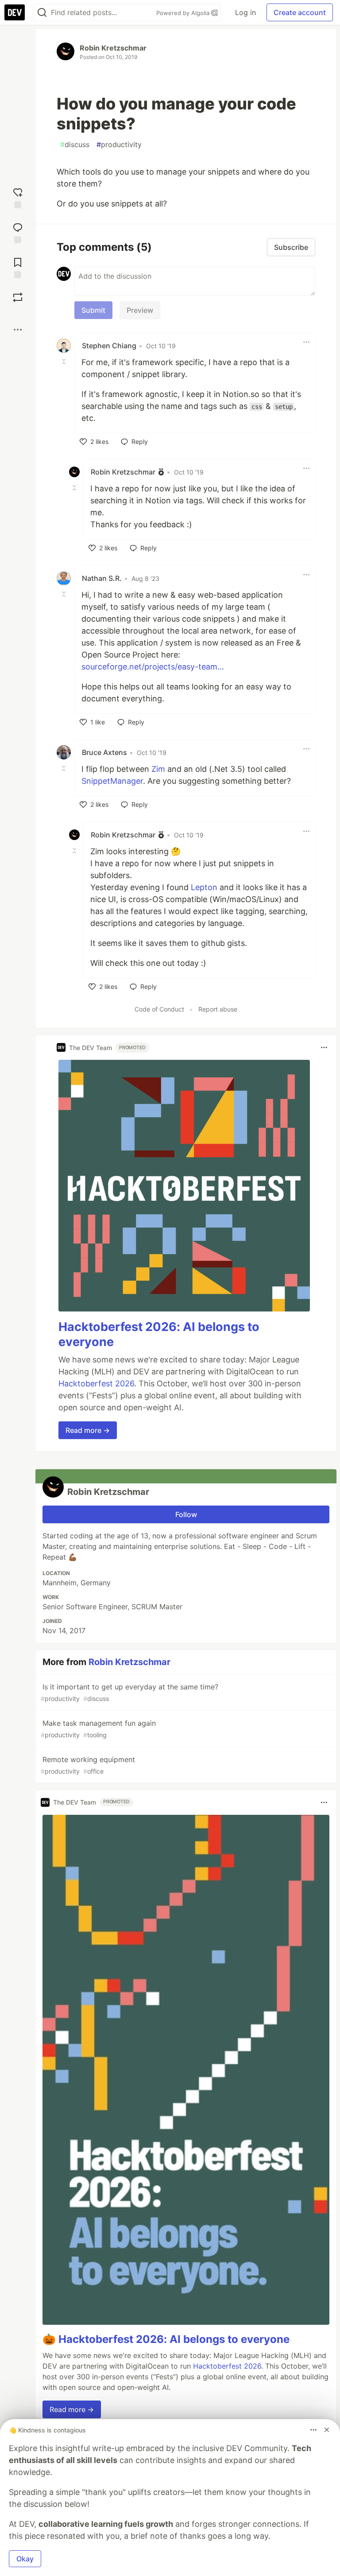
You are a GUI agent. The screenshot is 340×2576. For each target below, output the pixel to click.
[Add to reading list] (18, 267)
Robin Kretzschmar (113, 48)
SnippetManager (112, 781)
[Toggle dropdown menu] (306, 342)
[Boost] (18, 297)
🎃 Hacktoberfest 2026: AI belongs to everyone (166, 2339)
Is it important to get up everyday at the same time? (129, 1692)
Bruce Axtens (104, 752)
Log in (245, 12)
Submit (93, 310)
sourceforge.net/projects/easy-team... (153, 667)
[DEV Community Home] (15, 12)
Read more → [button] (88, 1430)
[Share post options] (18, 330)
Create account (300, 12)
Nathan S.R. (102, 578)
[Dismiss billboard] (327, 2430)
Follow (186, 1514)
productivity (119, 144)
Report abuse (218, 1009)
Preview (140, 310)
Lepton (204, 887)
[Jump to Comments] (18, 232)
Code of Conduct (159, 1009)
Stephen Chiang (109, 346)
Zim (158, 769)
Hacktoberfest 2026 (96, 1383)
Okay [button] (25, 2559)
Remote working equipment (88, 1765)
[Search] (42, 13)
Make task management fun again (98, 1729)
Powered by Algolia (184, 13)
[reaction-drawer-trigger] (18, 197)
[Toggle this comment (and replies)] (65, 362)
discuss (75, 144)
